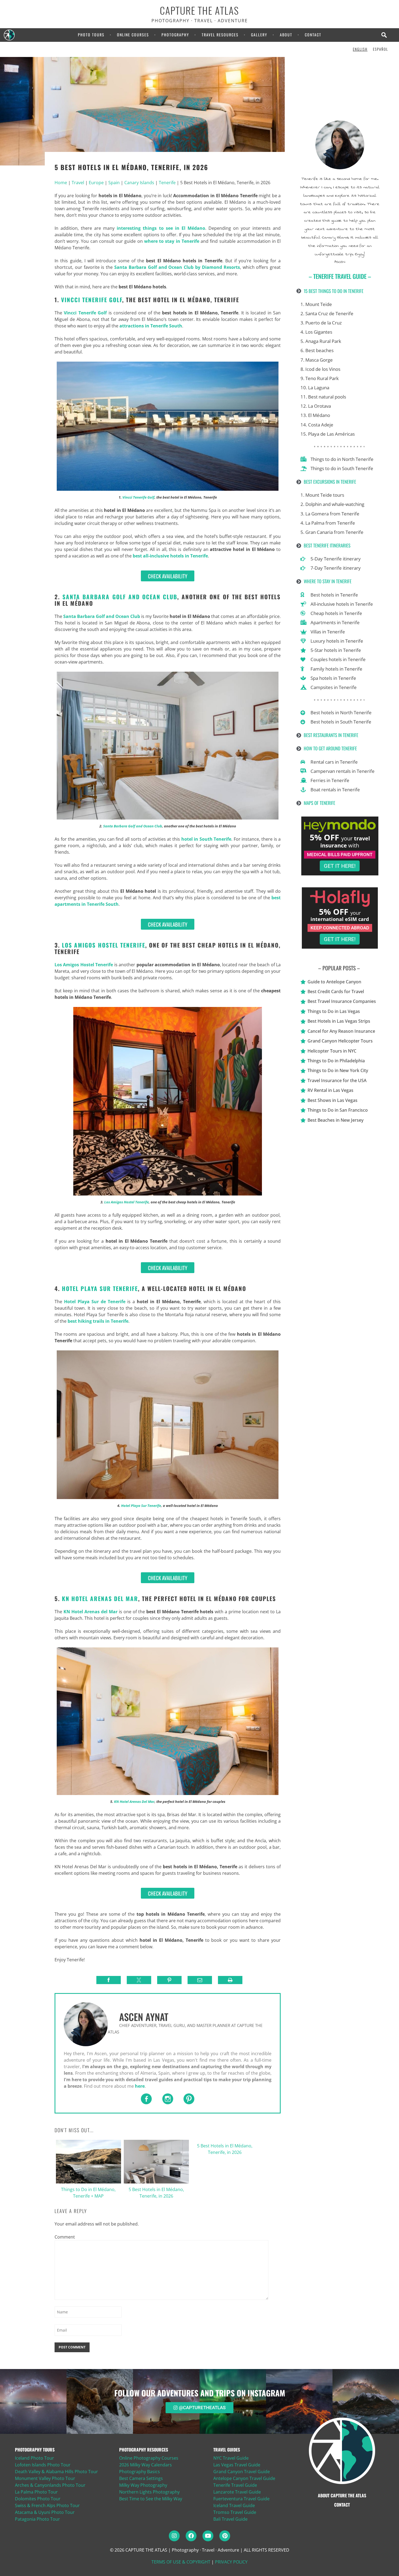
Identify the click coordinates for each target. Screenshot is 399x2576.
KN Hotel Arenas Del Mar (134, 1802)
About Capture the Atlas (342, 2495)
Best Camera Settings (141, 2478)
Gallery (259, 35)
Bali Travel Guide (230, 2519)
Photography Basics (140, 2472)
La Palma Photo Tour (36, 2492)
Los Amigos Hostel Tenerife (84, 965)
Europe (96, 183)
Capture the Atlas (199, 11)
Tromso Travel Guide (235, 2512)
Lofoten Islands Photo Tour (43, 2465)
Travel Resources (220, 35)
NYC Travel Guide (231, 2458)
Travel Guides (227, 2450)
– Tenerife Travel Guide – (340, 276)
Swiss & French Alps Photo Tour (47, 2505)
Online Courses (133, 35)
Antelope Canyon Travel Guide (244, 2478)
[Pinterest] (225, 2536)
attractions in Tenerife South (151, 326)
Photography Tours (35, 2450)
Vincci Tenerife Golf (92, 300)
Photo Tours (91, 35)
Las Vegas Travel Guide (237, 2465)
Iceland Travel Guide (234, 2505)
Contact (313, 35)
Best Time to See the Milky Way (151, 2499)
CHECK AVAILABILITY (168, 576)
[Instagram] (174, 2536)
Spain (114, 183)
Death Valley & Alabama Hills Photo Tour (56, 2472)
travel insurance (345, 842)
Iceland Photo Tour (34, 2458)
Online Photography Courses (149, 2458)
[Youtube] (208, 2536)
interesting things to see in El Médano (161, 228)
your (348, 838)
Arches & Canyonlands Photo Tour (50, 2485)
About (286, 35)
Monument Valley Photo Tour (45, 2478)
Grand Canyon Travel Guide (242, 2472)
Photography (175, 35)
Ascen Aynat (144, 2017)
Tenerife (167, 183)
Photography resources (144, 2450)
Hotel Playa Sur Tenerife (141, 1506)
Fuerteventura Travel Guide (241, 2499)
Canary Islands (139, 183)
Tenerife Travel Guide (235, 2485)
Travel (78, 183)
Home (61, 183)
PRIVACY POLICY (231, 2562)
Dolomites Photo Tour (38, 2499)
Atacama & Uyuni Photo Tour (45, 2512)
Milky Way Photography (143, 2485)
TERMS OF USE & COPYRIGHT (181, 2562)
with (354, 845)
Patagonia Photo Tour (37, 2519)
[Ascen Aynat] (86, 2024)
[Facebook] (191, 2536)
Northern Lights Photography (149, 2492)
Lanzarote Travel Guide (237, 2492)
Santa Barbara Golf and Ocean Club (133, 826)
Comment (63, 2237)
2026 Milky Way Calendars (145, 2465)
